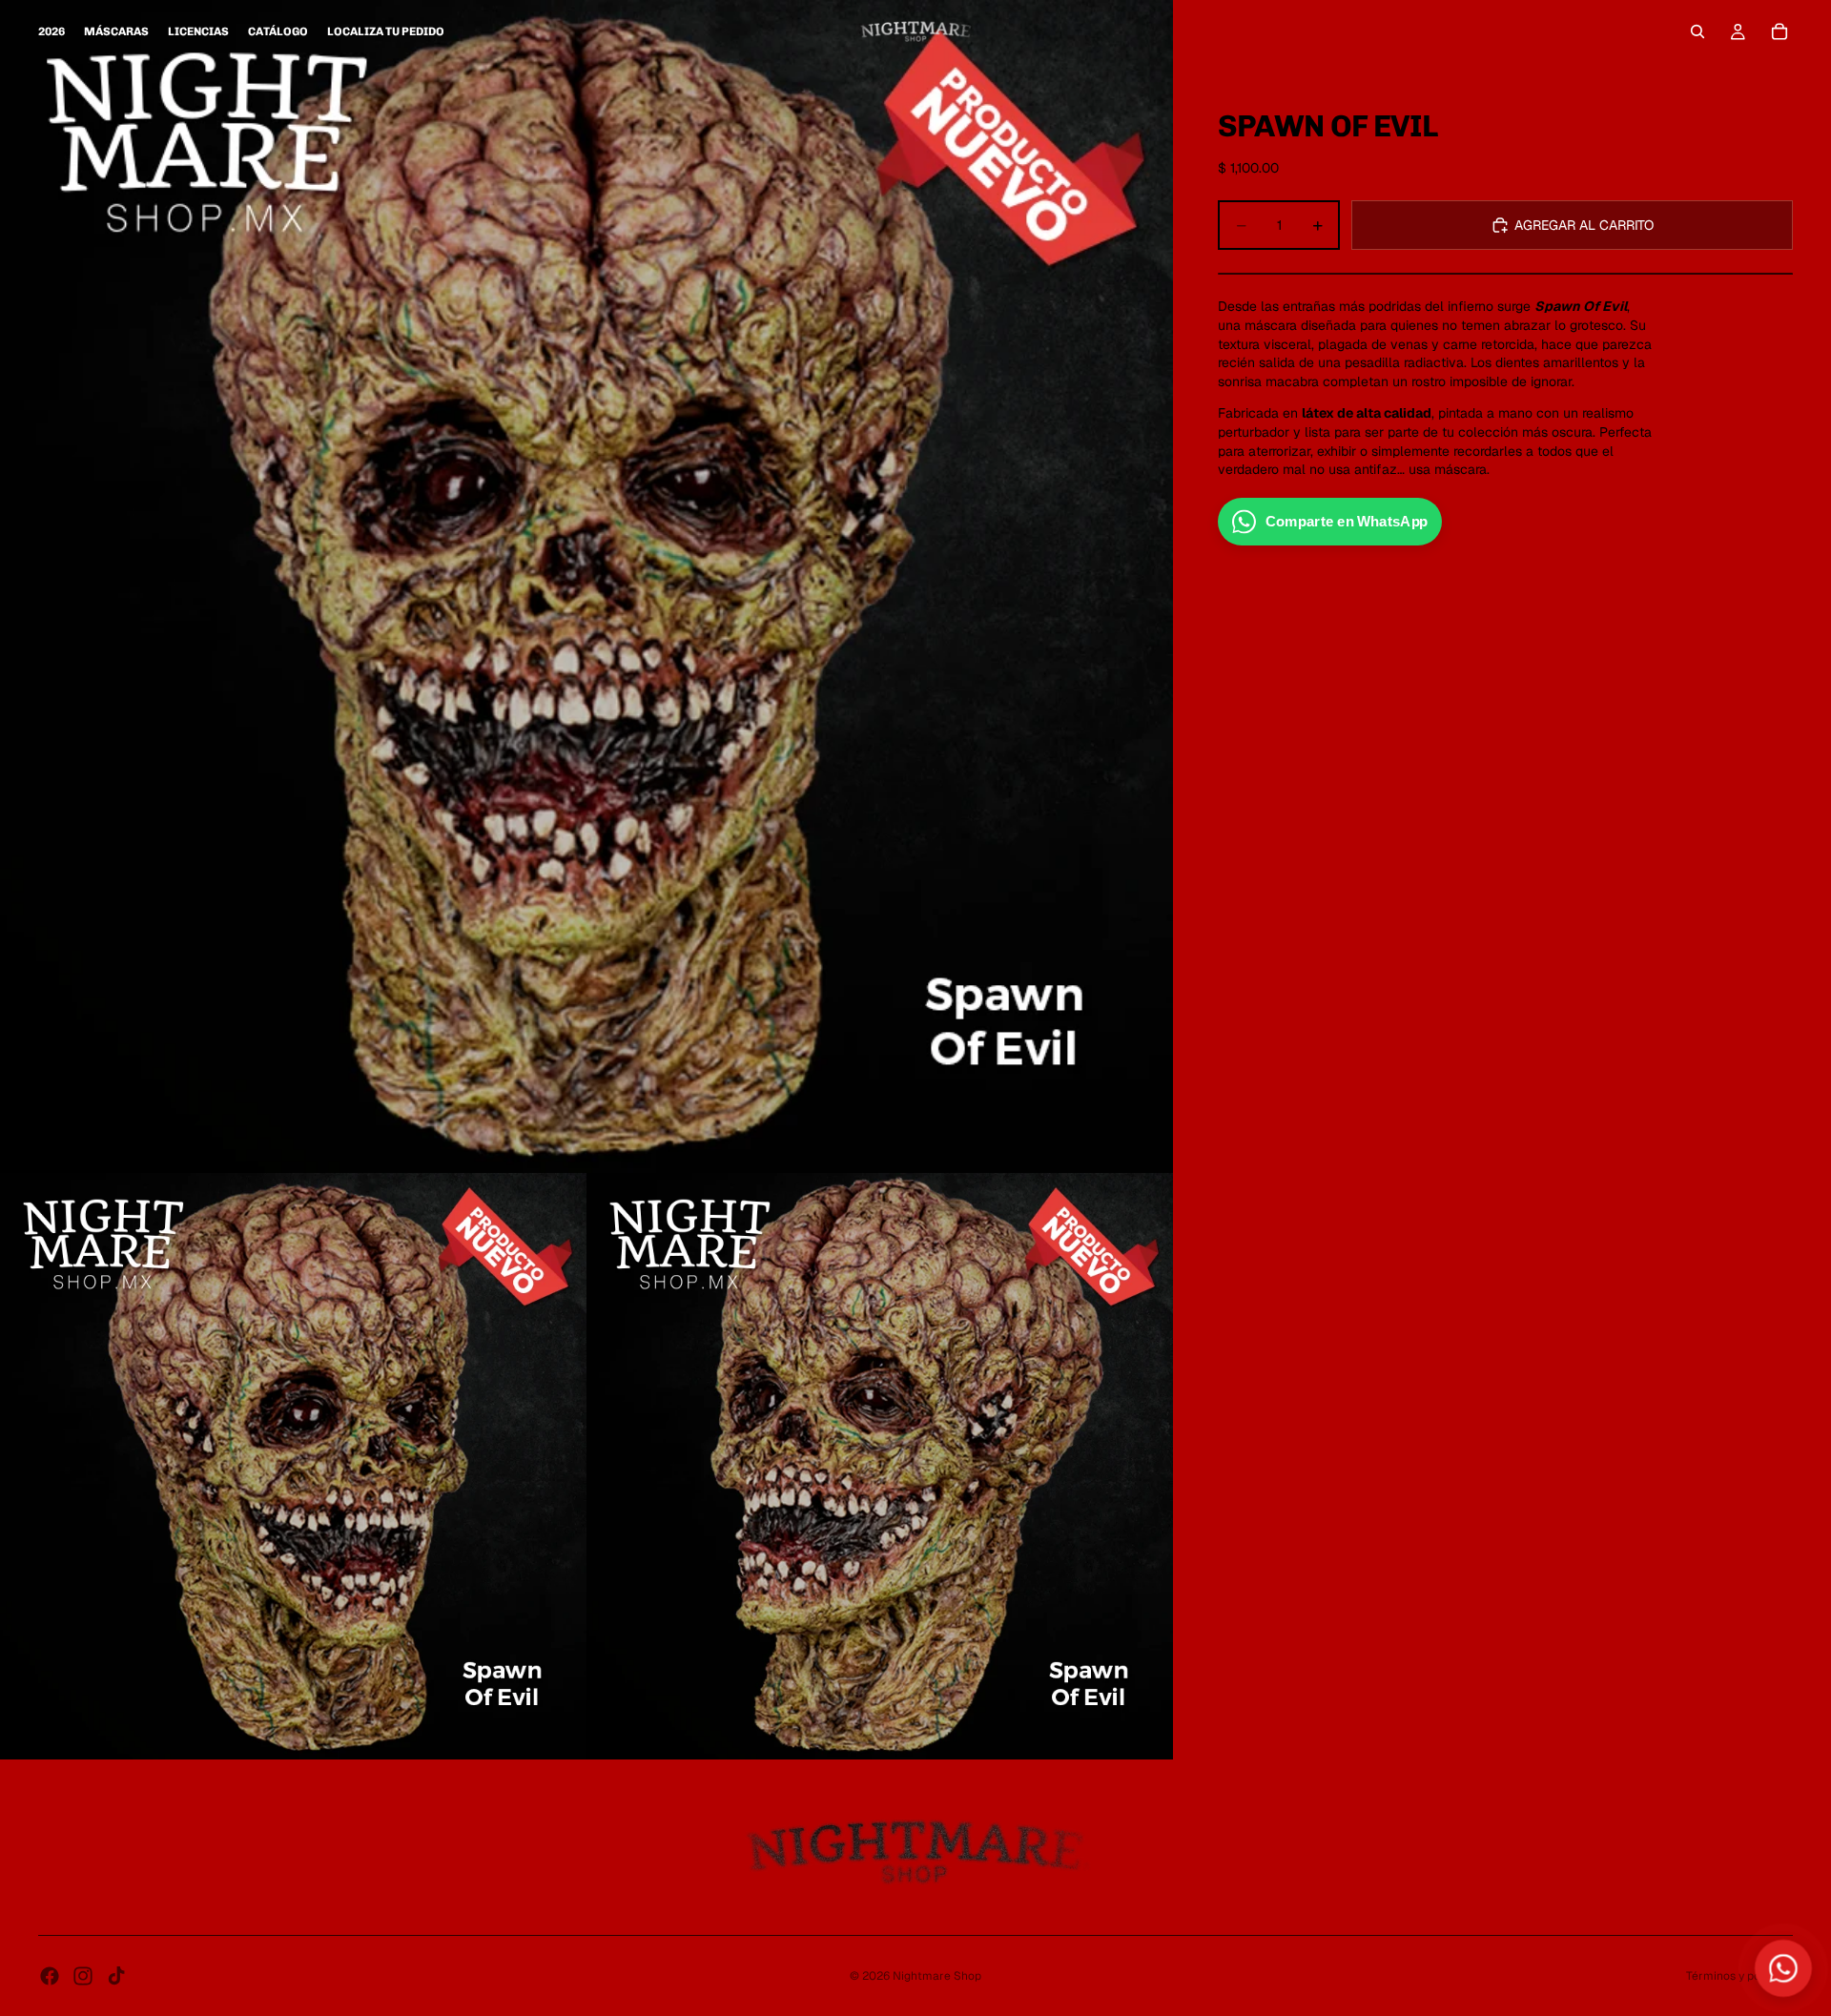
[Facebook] (50, 1976)
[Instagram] (83, 1976)
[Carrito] (1780, 31)
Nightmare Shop (937, 1976)
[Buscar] (1697, 31)
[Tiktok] (116, 1976)
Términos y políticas (1739, 1976)
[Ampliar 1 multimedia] (586, 586)
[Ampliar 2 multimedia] (293, 1466)
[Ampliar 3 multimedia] (880, 1466)
